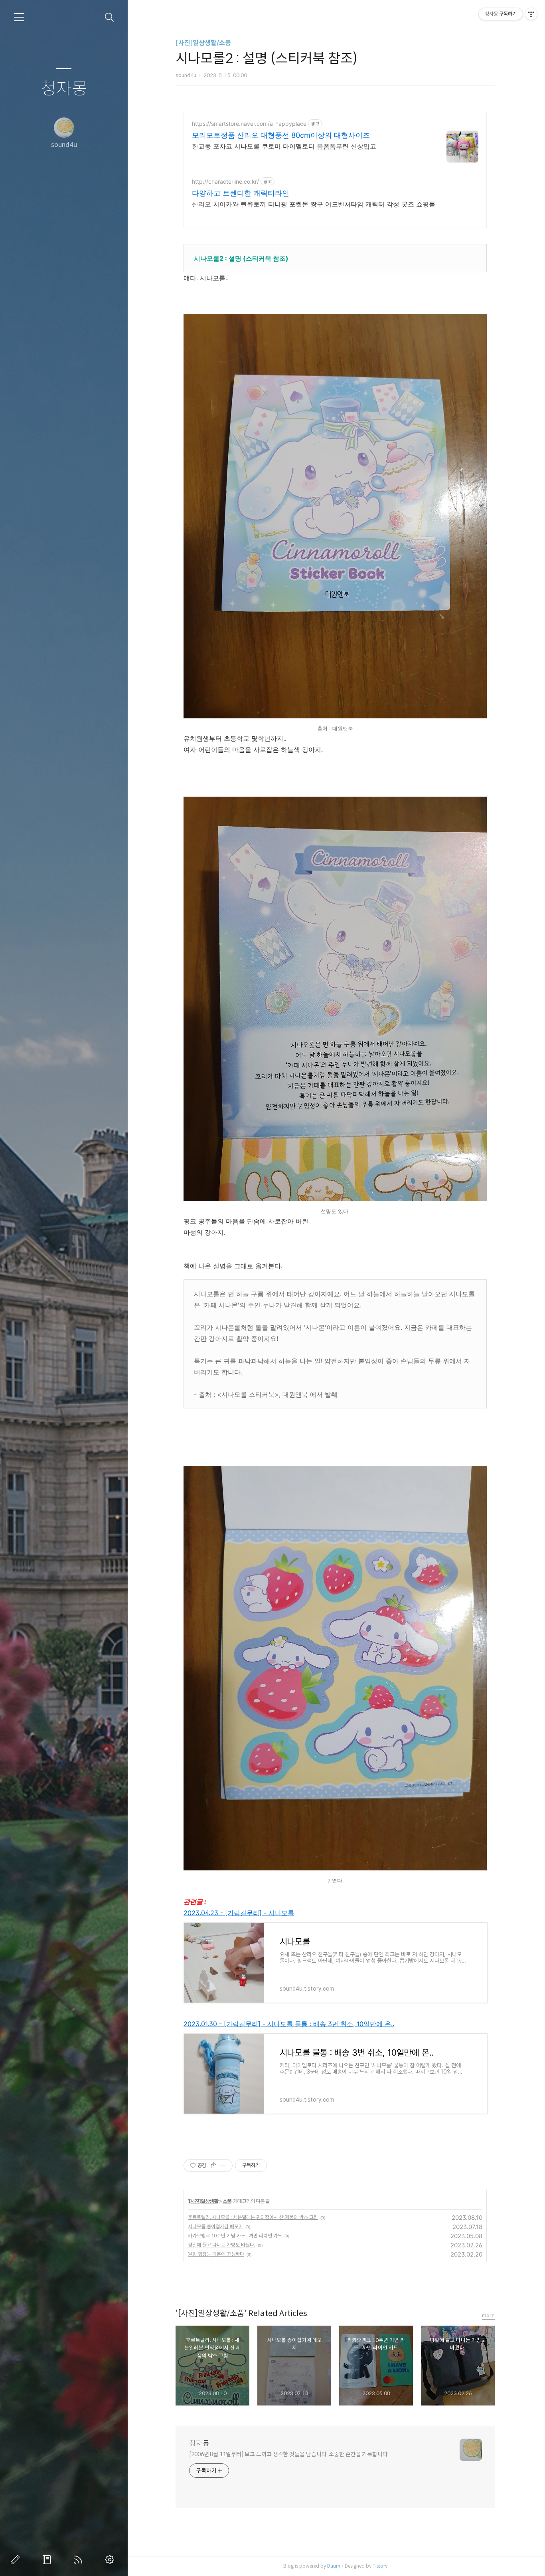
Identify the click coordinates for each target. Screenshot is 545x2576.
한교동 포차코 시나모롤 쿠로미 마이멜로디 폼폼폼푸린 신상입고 (284, 146)
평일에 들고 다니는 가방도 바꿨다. (222, 2245)
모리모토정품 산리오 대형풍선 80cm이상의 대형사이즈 (281, 135)
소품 (227, 2201)
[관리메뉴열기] (531, 14)
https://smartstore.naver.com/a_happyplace (249, 124)
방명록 (48, 2560)
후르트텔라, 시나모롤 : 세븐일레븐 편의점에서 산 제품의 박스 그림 (253, 2217)
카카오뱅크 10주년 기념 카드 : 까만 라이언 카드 (235, 2236)
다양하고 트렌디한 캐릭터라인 (241, 193)
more (488, 2315)
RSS (80, 2560)
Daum (334, 2566)
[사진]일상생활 (203, 2201)
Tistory (380, 2566)
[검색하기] (110, 17)
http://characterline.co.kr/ (225, 181)
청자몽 (64, 89)
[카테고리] (19, 17)
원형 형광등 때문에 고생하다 (216, 2254)
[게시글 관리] (224, 2166)
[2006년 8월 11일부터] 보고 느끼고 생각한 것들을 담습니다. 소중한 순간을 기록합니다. (289, 2454)
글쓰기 (17, 2560)
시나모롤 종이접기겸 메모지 (215, 2226)
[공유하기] (214, 2166)
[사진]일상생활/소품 (203, 43)
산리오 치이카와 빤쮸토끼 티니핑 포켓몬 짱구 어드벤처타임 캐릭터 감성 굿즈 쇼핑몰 (314, 204)
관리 (111, 2560)
